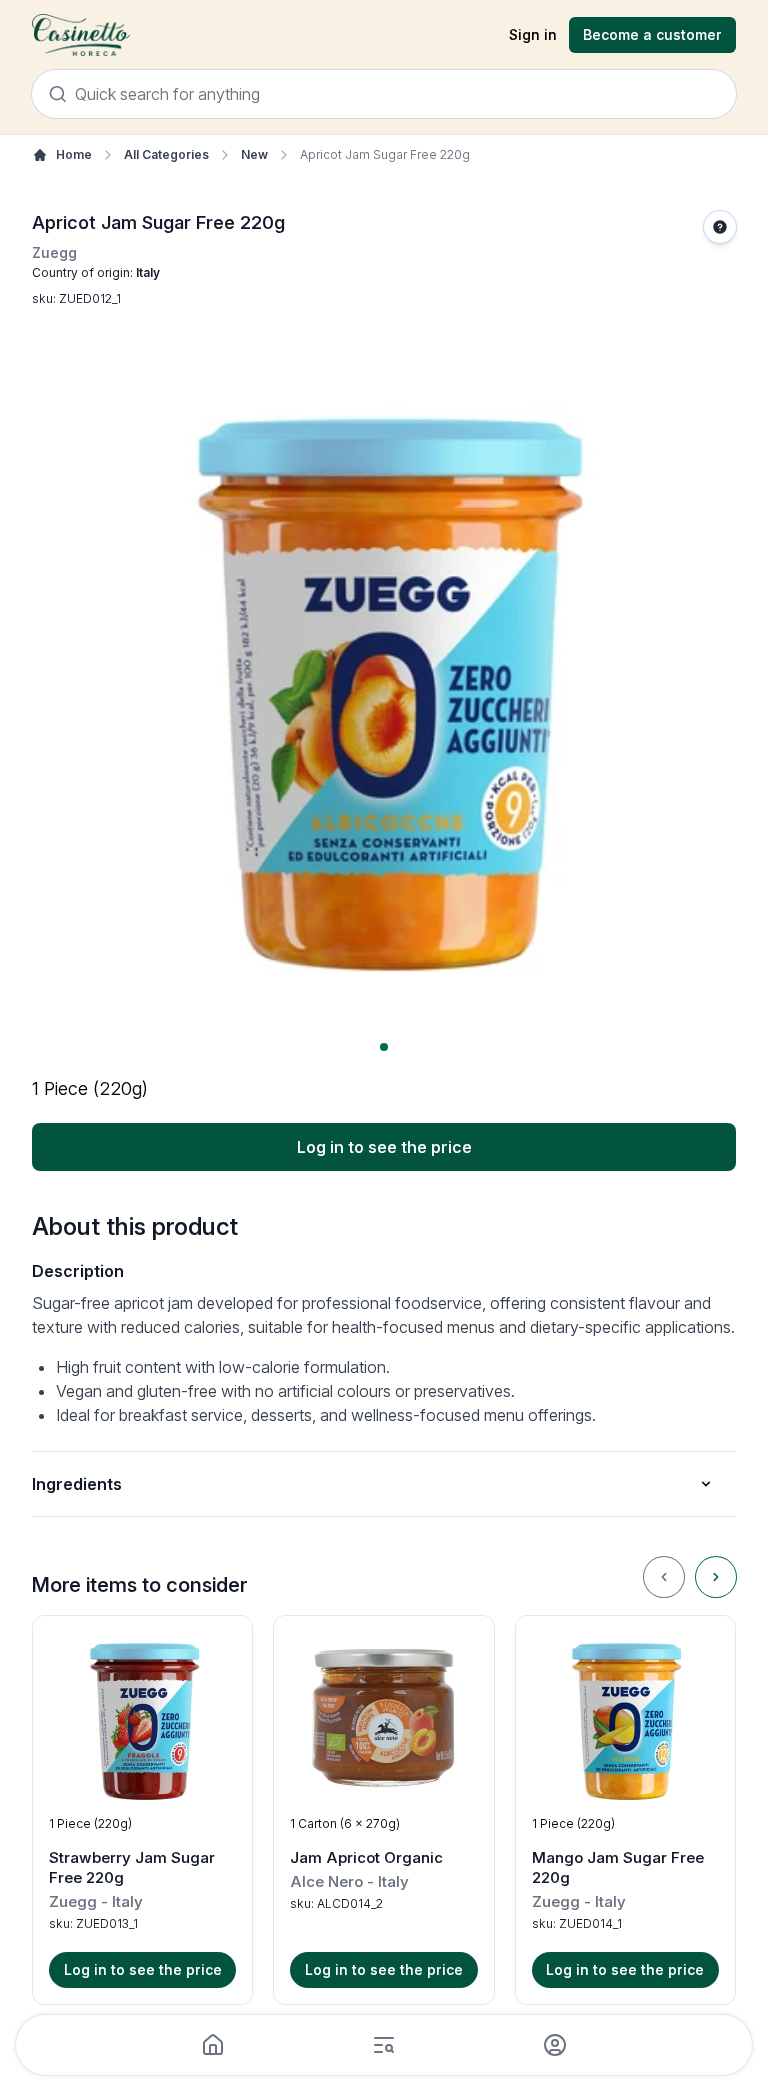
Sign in (533, 34)
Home (74, 154)
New (254, 154)
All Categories (166, 154)
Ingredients (77, 1484)
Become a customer (652, 34)
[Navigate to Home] (81, 35)
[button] (142, 1810)
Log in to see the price (384, 1147)
